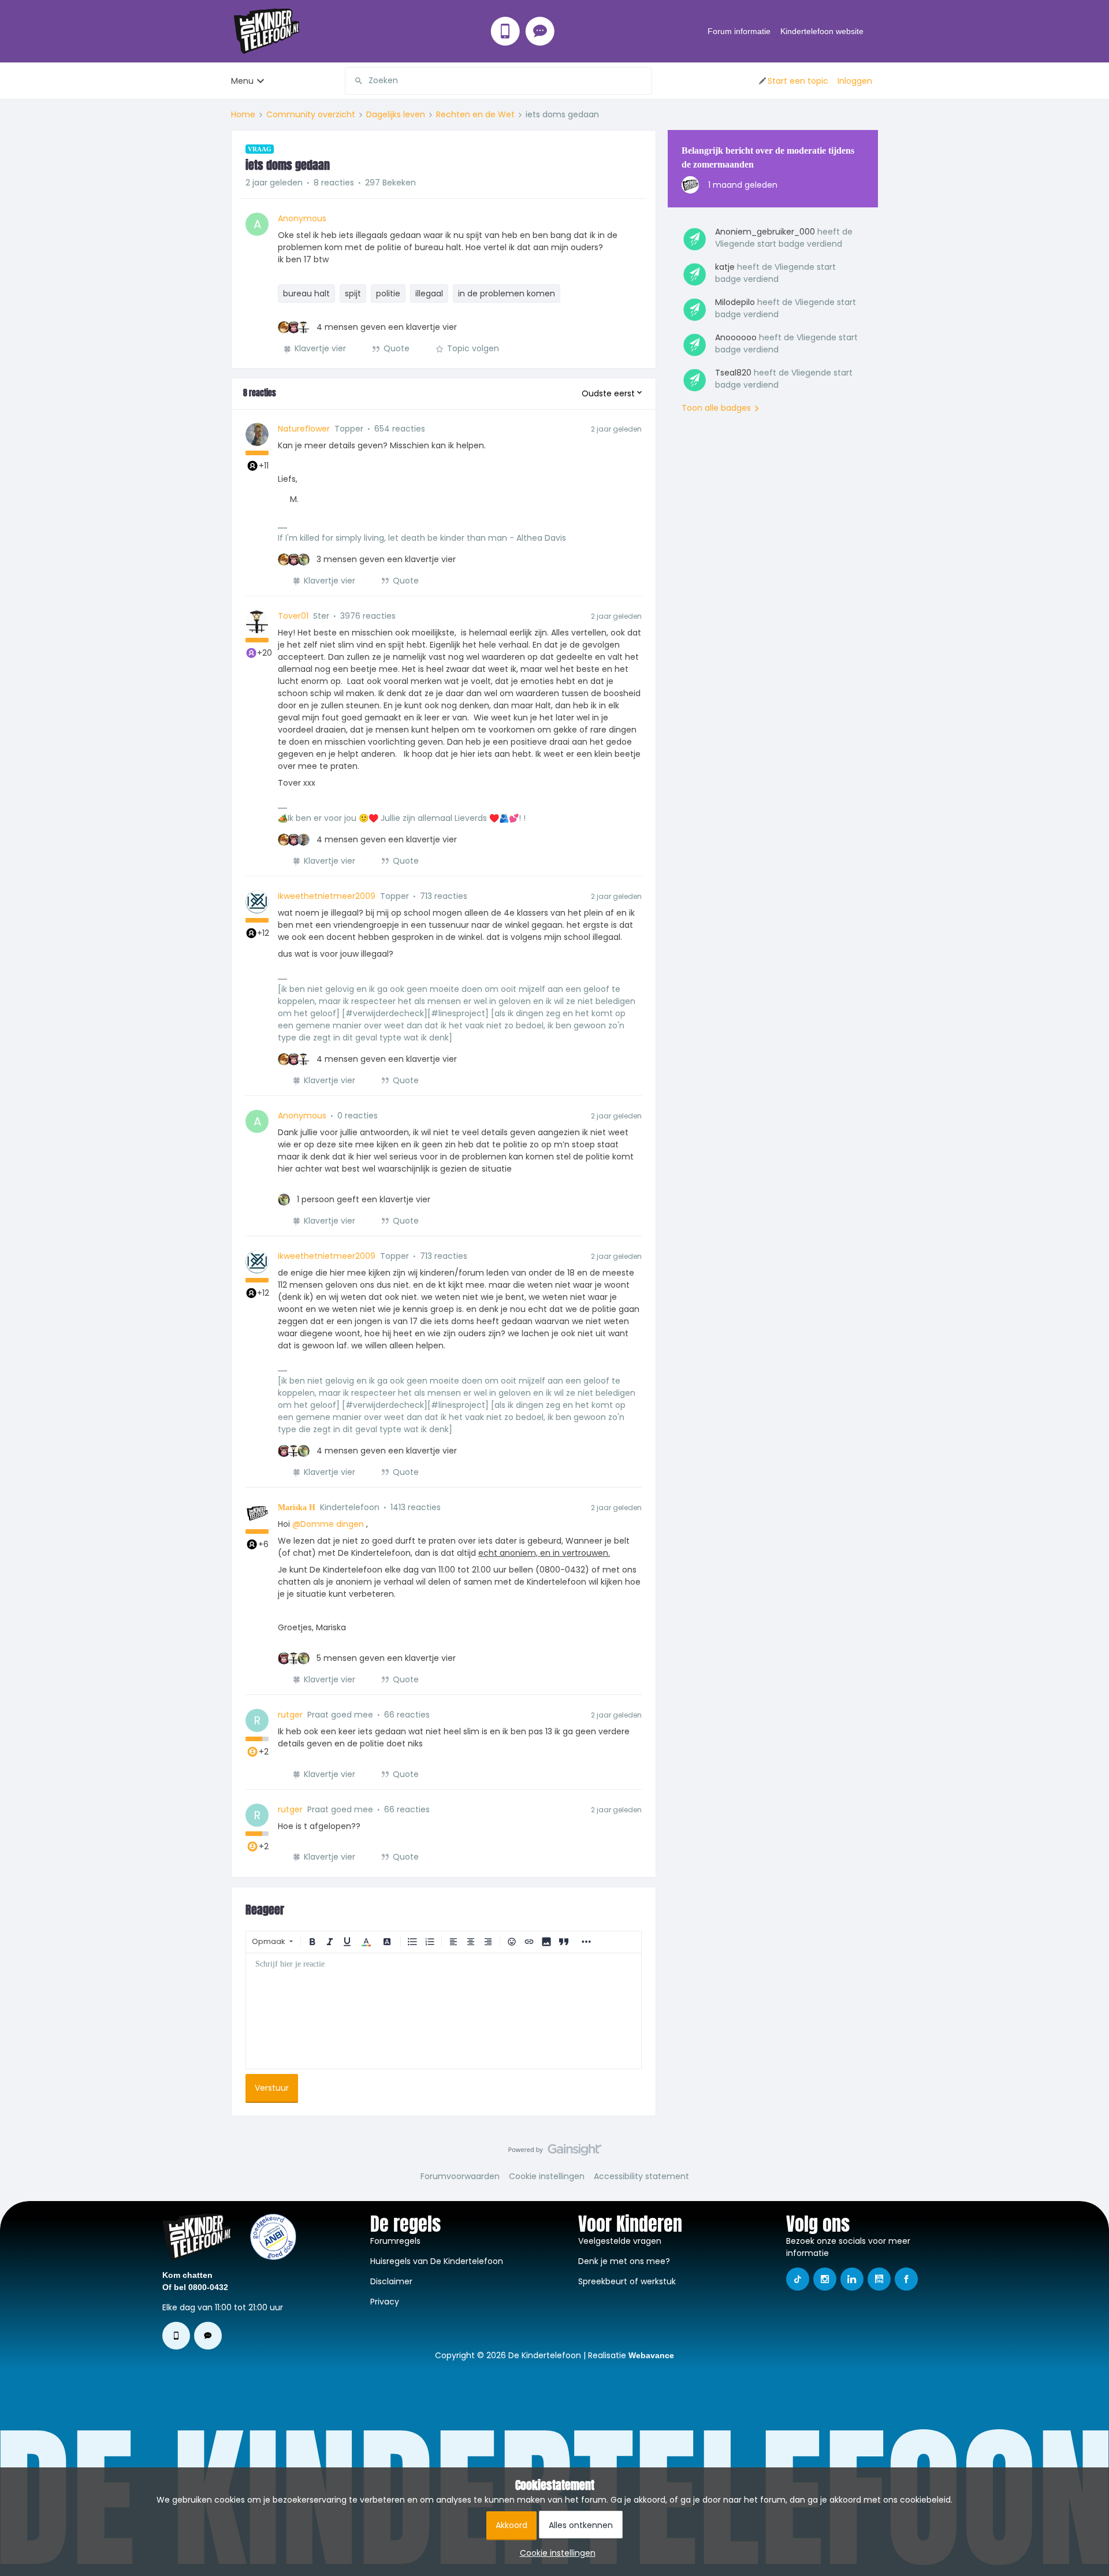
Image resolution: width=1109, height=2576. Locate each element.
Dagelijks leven (396, 114)
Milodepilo (735, 302)
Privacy (385, 2302)
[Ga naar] (354, 81)
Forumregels (395, 2241)
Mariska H (297, 1508)
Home (243, 114)
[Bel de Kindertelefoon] (505, 31)
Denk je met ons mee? (624, 2261)
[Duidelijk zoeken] (643, 81)
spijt (353, 293)
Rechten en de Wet (475, 114)
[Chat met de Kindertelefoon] (540, 31)
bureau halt (306, 293)
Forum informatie (739, 31)
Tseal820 (733, 373)
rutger (290, 1715)
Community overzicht (311, 114)
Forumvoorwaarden (460, 2176)
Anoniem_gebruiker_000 (765, 232)
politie (388, 293)
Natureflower (304, 429)
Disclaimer (391, 2281)
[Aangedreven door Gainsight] (555, 2153)
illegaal (429, 293)
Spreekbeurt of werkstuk (627, 2281)
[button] (793, 81)
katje (725, 267)
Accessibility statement (641, 2176)
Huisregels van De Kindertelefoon (437, 2261)
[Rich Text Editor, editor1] (444, 2011)
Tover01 (293, 616)
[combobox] (498, 81)
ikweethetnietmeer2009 (327, 896)
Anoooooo (736, 337)
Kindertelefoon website (822, 31)
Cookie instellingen (547, 2176)
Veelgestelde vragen (620, 2241)
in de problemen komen (507, 293)
